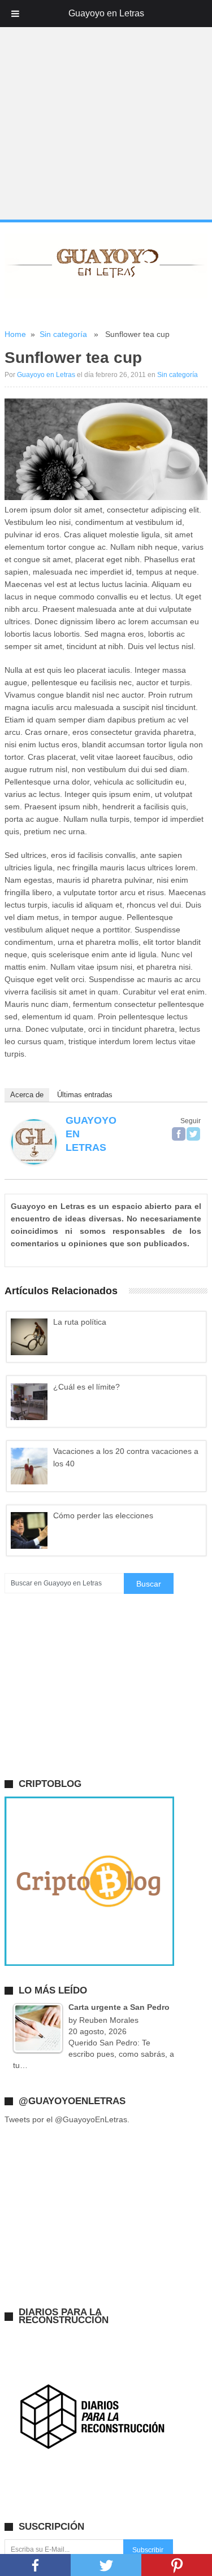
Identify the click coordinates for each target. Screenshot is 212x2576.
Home (15, 334)
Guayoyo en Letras (46, 375)
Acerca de (27, 1095)
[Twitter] (193, 1134)
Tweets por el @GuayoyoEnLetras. (67, 2119)
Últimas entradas (85, 1095)
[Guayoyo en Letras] (34, 1162)
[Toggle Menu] (15, 14)
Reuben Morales (109, 2020)
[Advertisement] (106, 110)
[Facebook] (179, 1134)
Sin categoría (63, 334)
